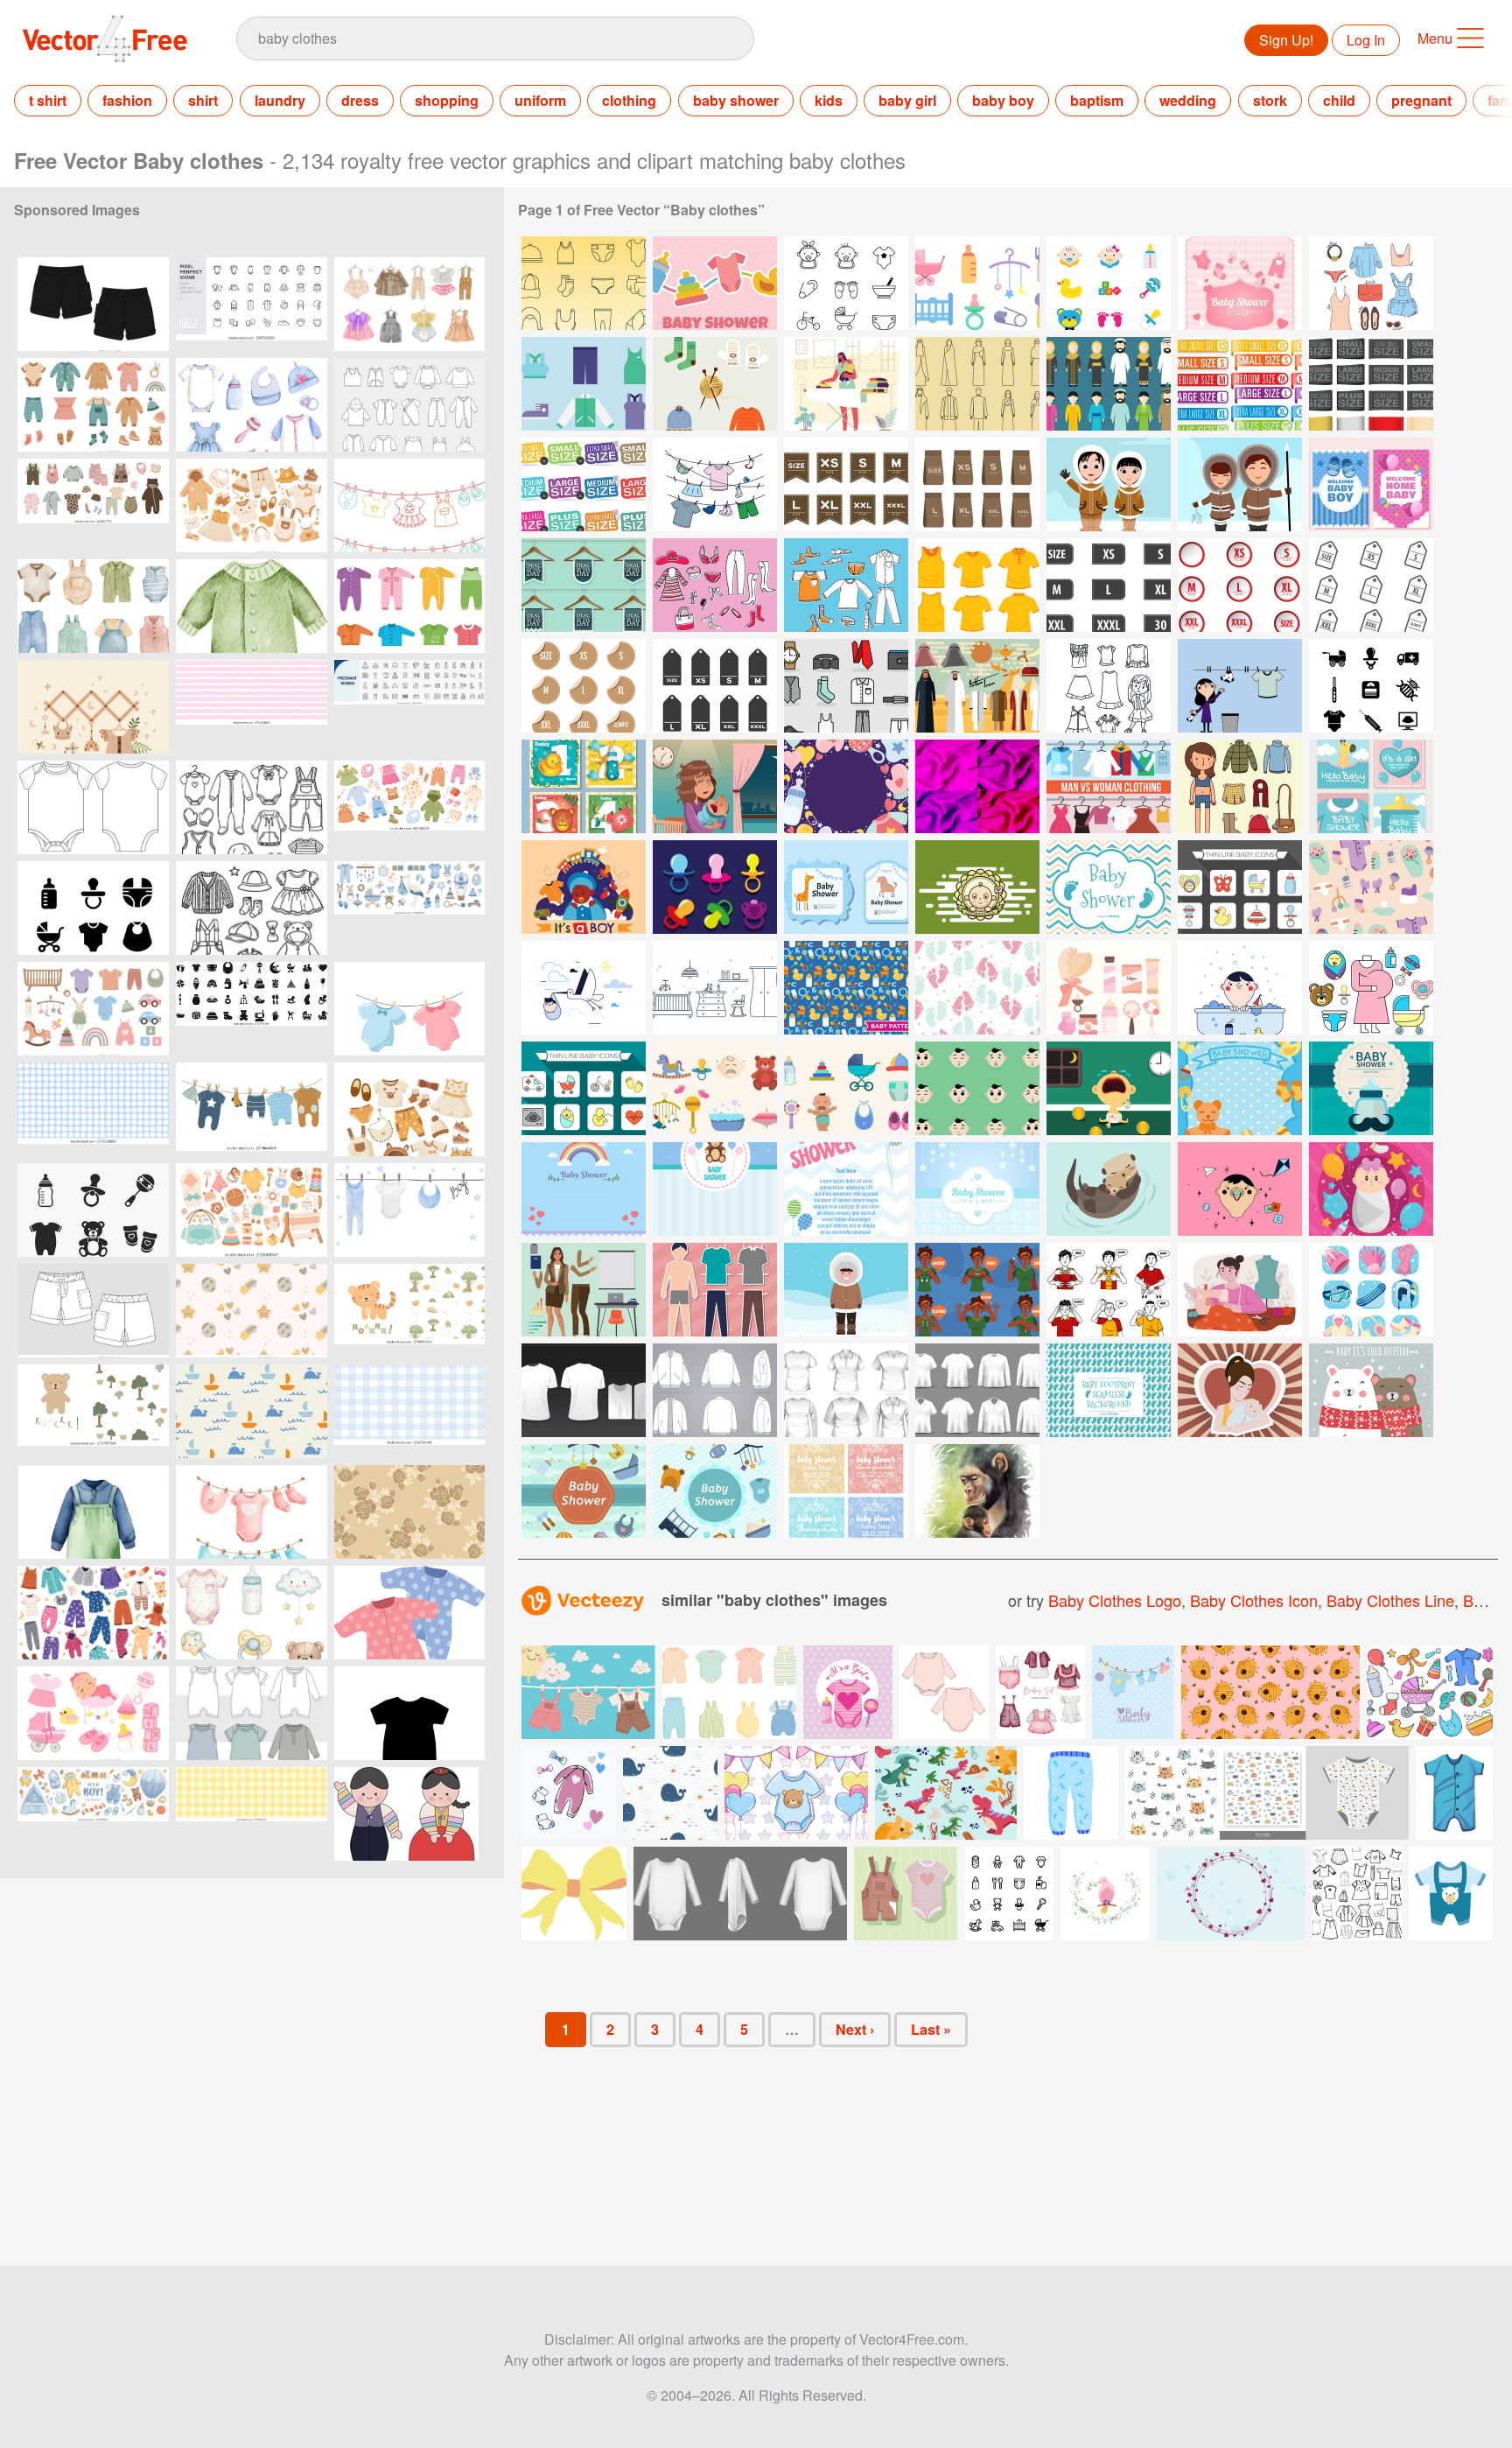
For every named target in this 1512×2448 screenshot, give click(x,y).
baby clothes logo (1115, 1600)
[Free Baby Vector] (584, 988)
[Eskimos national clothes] (1240, 484)
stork (1270, 100)
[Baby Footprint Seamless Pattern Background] (1109, 1390)
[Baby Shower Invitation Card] (846, 887)
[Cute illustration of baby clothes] (409, 1613)
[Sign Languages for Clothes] (1109, 1290)
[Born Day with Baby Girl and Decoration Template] (1371, 1189)
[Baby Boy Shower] (1371, 1088)
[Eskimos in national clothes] (1109, 484)
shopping (447, 100)
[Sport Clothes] (584, 384)
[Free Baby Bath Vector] (1240, 988)
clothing (629, 100)
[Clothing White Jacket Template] (715, 1390)
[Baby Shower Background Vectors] (584, 1189)
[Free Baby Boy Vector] (1240, 1189)
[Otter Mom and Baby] (1109, 1189)
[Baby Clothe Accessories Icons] (584, 283)
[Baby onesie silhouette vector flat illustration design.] (409, 1713)
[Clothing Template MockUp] (584, 1390)
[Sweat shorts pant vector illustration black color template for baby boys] (93, 304)
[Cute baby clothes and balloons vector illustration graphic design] (796, 1793)
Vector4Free (106, 39)
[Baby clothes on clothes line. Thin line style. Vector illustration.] (409, 505)
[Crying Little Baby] (1109, 1088)
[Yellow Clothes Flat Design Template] (977, 585)
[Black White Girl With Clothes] (1109, 686)
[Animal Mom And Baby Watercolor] (977, 1491)
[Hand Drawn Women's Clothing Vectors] (715, 585)
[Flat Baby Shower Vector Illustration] (584, 1491)
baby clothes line (1390, 1600)
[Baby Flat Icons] (1109, 283)
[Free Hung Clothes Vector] (715, 484)
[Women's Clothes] (1371, 283)
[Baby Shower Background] (715, 283)
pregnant (1421, 100)
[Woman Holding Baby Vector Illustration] (1240, 1390)
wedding (1188, 100)
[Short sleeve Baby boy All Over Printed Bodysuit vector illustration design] (93, 807)
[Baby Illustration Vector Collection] (846, 1088)
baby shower (736, 100)
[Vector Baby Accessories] (1109, 988)
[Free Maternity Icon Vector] (1371, 686)
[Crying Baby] (715, 786)
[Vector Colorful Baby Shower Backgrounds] (846, 1491)
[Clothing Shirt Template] (846, 1390)
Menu (1435, 38)
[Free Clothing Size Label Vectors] (1109, 585)
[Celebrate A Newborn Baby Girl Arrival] (1371, 786)
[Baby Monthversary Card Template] (584, 786)
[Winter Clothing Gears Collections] (1371, 1290)
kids (829, 100)
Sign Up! (1286, 40)
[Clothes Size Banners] (1240, 384)
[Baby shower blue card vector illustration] (1133, 1692)
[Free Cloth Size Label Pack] (715, 686)
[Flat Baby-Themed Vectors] (715, 1088)
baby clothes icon (1254, 1600)
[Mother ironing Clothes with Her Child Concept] (846, 384)
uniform (540, 100)
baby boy (1003, 100)
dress (360, 100)
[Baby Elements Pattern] (1371, 887)
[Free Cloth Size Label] (846, 484)
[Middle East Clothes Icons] (977, 384)
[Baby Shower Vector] (977, 887)
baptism (1097, 100)
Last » (931, 2029)
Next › (855, 2029)
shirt (203, 100)
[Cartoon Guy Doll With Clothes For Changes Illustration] (715, 1290)
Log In (1366, 40)
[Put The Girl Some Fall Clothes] (1240, 786)
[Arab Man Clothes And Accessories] (977, 686)
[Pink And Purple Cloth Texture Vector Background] (977, 786)
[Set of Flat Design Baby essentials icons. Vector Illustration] (93, 1210)
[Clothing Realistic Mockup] (977, 1390)
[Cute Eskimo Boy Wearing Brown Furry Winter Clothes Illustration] (846, 1290)
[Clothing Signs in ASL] (977, 1290)
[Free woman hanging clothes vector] (1240, 686)
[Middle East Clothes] (1109, 384)
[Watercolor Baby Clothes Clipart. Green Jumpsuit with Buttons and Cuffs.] (252, 606)
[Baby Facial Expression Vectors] (977, 1088)
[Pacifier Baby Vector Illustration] (715, 887)
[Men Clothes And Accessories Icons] (846, 686)
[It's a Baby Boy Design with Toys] (584, 887)
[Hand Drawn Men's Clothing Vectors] (846, 585)
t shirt (48, 100)
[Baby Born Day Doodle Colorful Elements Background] (846, 786)
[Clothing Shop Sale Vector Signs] (584, 585)
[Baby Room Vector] (715, 988)
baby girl (907, 100)
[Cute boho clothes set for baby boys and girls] (252, 505)
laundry (280, 100)
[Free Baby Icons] (1371, 988)
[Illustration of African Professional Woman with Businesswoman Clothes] (584, 1290)
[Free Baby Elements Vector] (977, 283)
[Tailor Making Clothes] (1240, 1290)
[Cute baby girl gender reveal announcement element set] (93, 1713)
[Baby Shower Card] (1109, 887)
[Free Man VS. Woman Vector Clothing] (1109, 786)
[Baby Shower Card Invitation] (1240, 1088)
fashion (127, 100)
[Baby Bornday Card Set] (1371, 484)
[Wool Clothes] (715, 384)
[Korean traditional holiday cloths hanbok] (409, 1814)
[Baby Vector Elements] (1240, 887)
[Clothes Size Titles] (584, 484)
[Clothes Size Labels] (1371, 384)
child (1339, 100)
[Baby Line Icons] (846, 283)
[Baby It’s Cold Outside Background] (1371, 1390)
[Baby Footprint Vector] (977, 988)
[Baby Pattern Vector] (846, 988)
